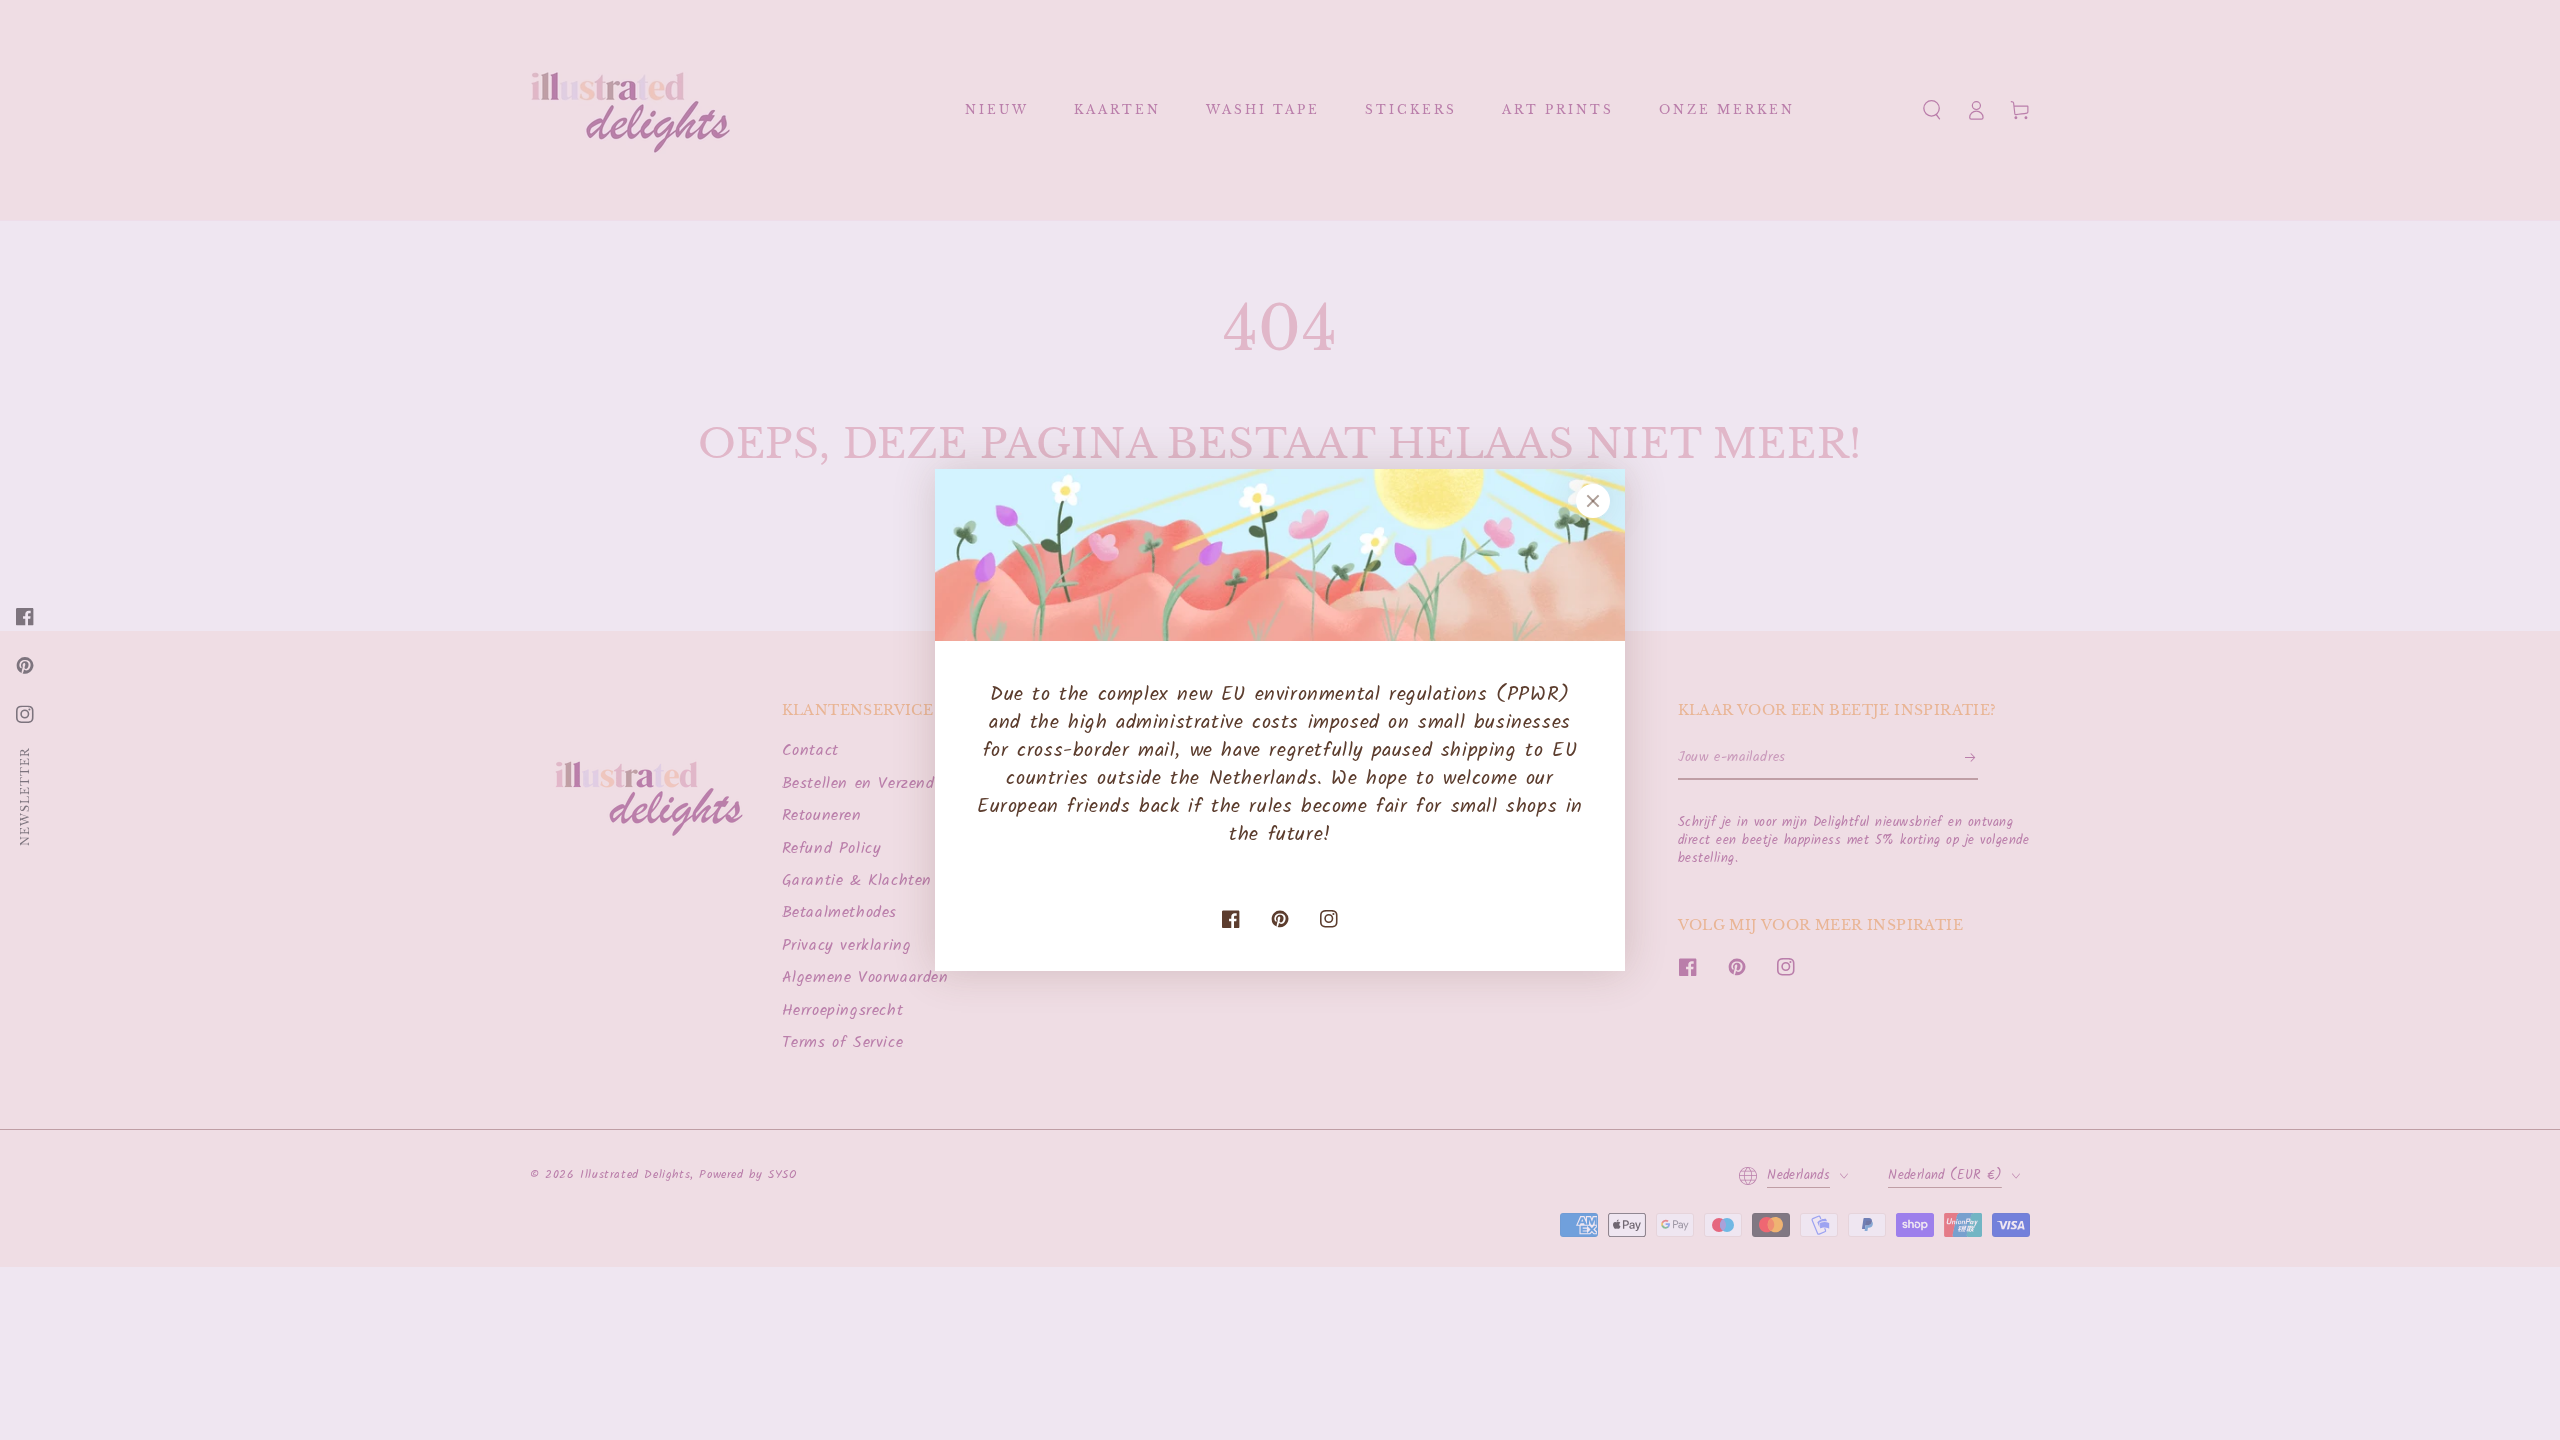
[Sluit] (1593, 501)
